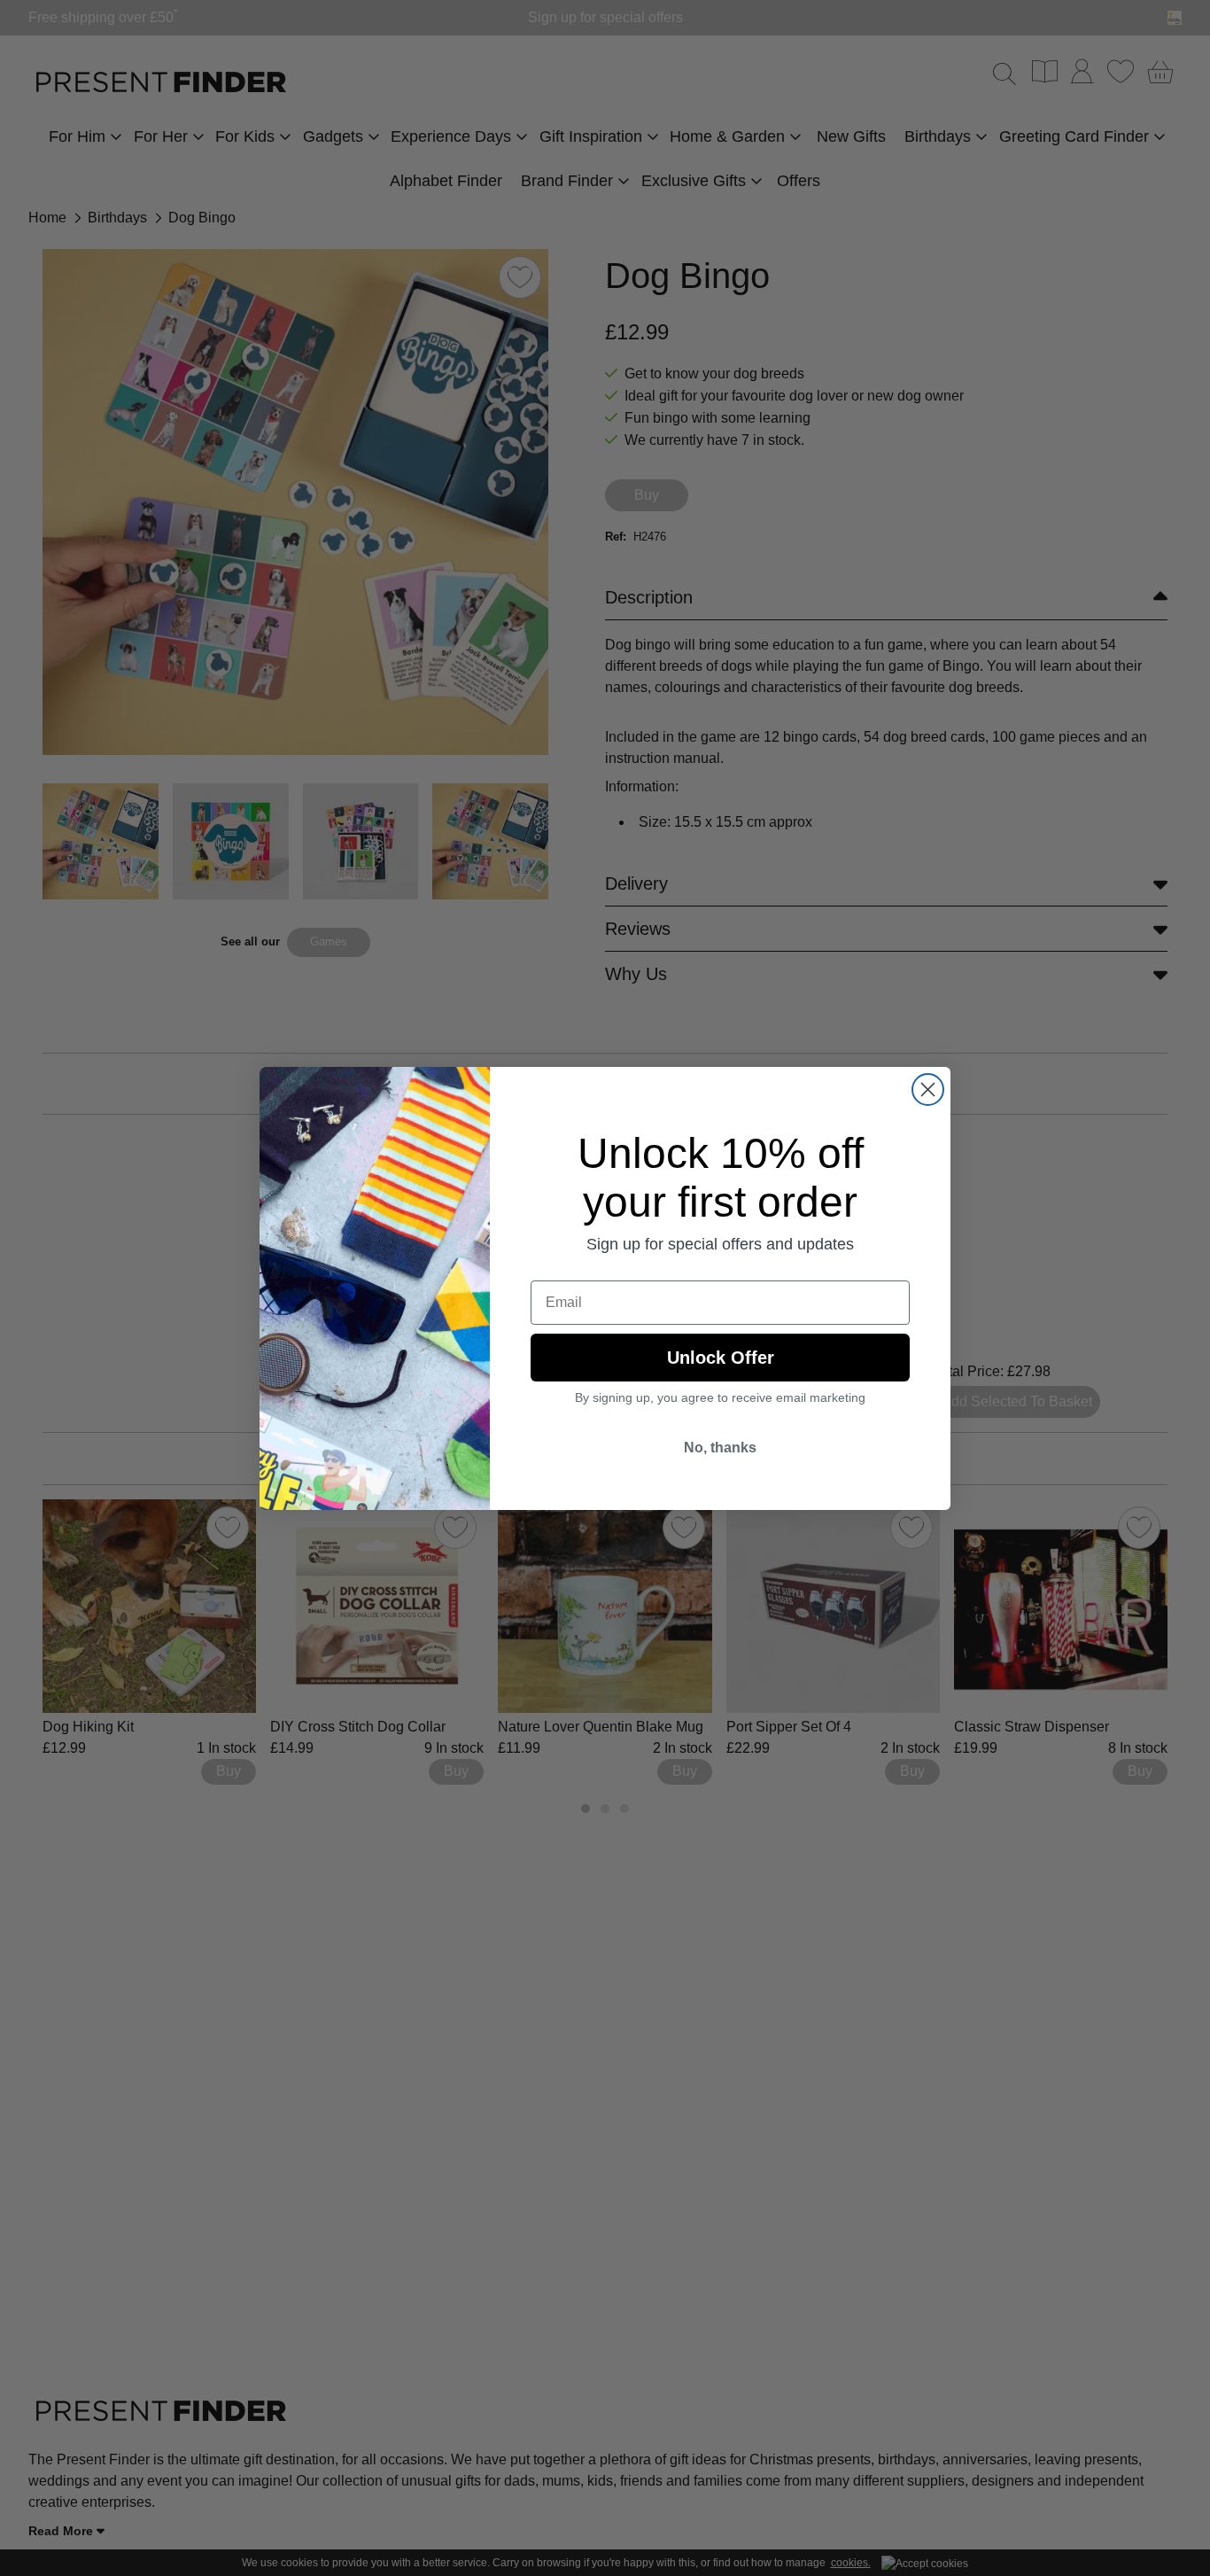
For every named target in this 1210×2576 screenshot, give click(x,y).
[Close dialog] (928, 1090)
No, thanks (720, 1448)
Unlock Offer (721, 1358)
